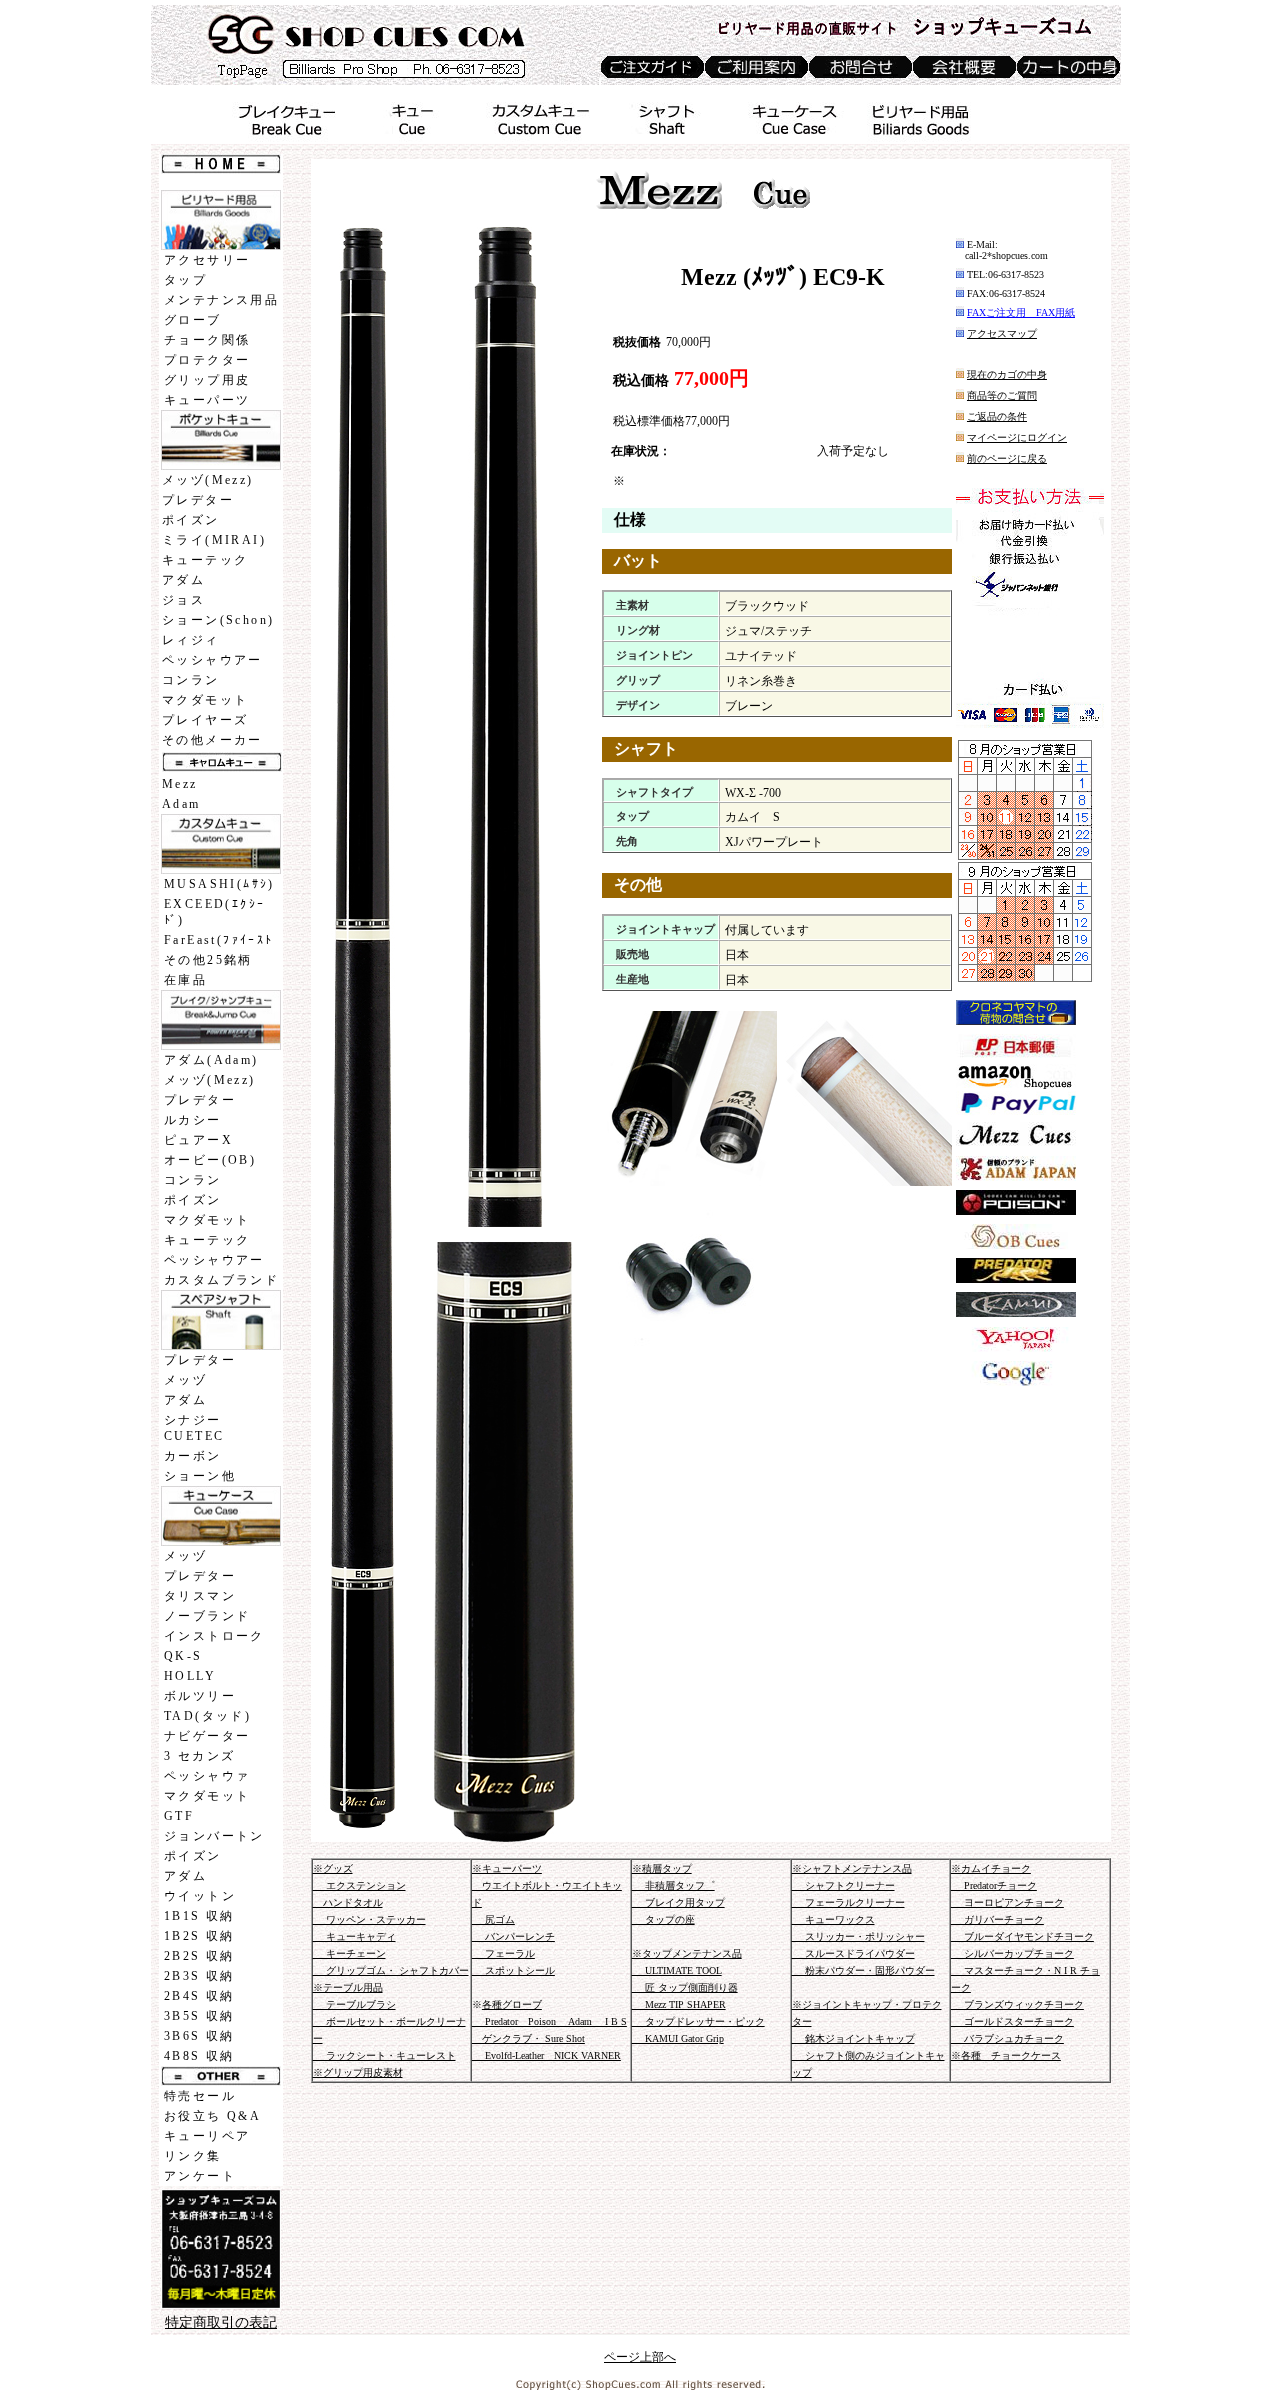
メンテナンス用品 (221, 300)
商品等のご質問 (1002, 395)
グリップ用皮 (207, 380)
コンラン (191, 680)
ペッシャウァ (207, 1776)
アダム (183, 580)
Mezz (180, 784)
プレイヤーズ (205, 720)
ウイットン (200, 1896)
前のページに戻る (1007, 458)
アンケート (200, 2176)
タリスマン (200, 1596)
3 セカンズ (199, 1756)
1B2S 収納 (199, 1936)
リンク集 (193, 2156)
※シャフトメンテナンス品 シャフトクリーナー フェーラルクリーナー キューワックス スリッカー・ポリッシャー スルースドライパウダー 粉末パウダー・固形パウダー (863, 1919)
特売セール (200, 2096)
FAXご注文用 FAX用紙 (1021, 312)
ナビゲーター (207, 1736)
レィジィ (191, 640)
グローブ (193, 320)
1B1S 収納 (199, 1916)
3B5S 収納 (199, 2016)
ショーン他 (200, 1476)
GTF (179, 1816)
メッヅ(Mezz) (208, 480)
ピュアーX (198, 1140)
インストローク (214, 1636)
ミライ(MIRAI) (214, 540)
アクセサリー (207, 260)
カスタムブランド (221, 1280)
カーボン (193, 1456)
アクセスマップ (1002, 333)
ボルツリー (200, 1696)
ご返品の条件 (997, 416)
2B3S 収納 (199, 1976)
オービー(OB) (210, 1160)
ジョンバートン (214, 1836)
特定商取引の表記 (221, 2322)
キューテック (205, 560)
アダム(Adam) (211, 1060)
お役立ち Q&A (212, 2116)
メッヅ (185, 1380)
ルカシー (193, 1120)
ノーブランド (207, 1616)
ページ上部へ (640, 2357)
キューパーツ (207, 400)
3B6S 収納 (199, 2036)
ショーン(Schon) (218, 620)
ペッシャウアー (212, 660)
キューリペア (207, 2136)
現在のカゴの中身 (1007, 374)
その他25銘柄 (208, 960)
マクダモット (205, 700)
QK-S (183, 1656)
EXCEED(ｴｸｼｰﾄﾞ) (214, 912)
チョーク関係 (207, 340)
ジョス (183, 600)
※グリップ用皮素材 (358, 2072)
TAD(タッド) (207, 1716)
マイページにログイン (1017, 437)
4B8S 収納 (199, 2056)
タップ (185, 280)
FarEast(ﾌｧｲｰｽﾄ (219, 940)
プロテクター (207, 360)
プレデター (198, 500)
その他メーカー (212, 740)
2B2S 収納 (199, 1956)
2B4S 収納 (199, 1996)
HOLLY (190, 1676)
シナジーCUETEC (194, 1428)
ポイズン (191, 520)
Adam (181, 804)
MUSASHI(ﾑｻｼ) (219, 884)
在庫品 (185, 980)
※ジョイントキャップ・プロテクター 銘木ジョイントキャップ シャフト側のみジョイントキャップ (868, 2038)
